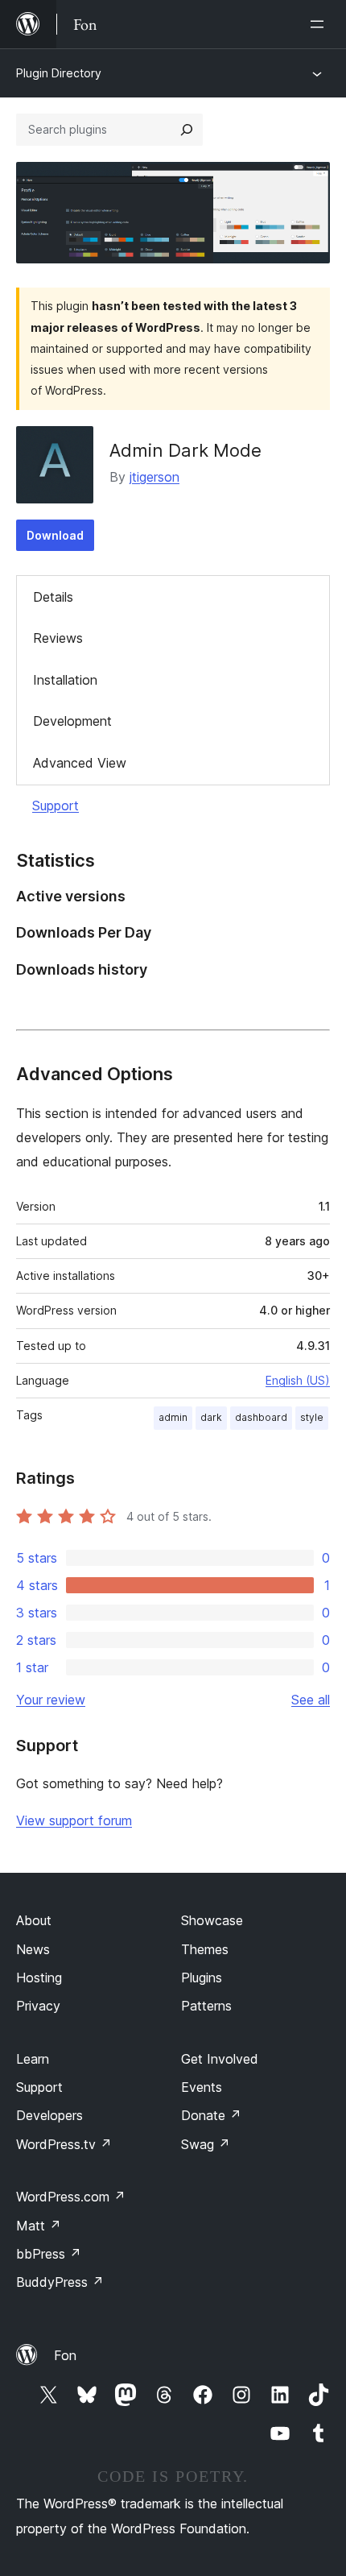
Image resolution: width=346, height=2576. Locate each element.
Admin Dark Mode (185, 450)
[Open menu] (320, 24)
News (33, 1949)
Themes (205, 1949)
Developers (49, 2115)
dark (211, 1417)
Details (53, 597)
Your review (51, 1700)
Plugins (202, 1978)
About (34, 1920)
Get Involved (220, 2059)
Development (72, 721)
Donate (211, 2115)
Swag (206, 2144)
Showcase (212, 1920)
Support (56, 806)
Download (55, 535)
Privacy (38, 2006)
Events (202, 2087)
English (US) (298, 1380)
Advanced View (80, 763)
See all (311, 1700)
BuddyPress (60, 2282)
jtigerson (154, 477)
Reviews (58, 638)
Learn (33, 2059)
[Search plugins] (187, 130)
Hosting (39, 1978)
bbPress (49, 2254)
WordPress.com (71, 2197)
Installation (65, 680)
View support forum (74, 1820)
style (312, 1417)
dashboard (261, 1417)
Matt (39, 2226)
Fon (65, 2355)
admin (173, 1417)
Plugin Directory (59, 73)
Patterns (206, 2006)
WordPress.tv (64, 2144)
